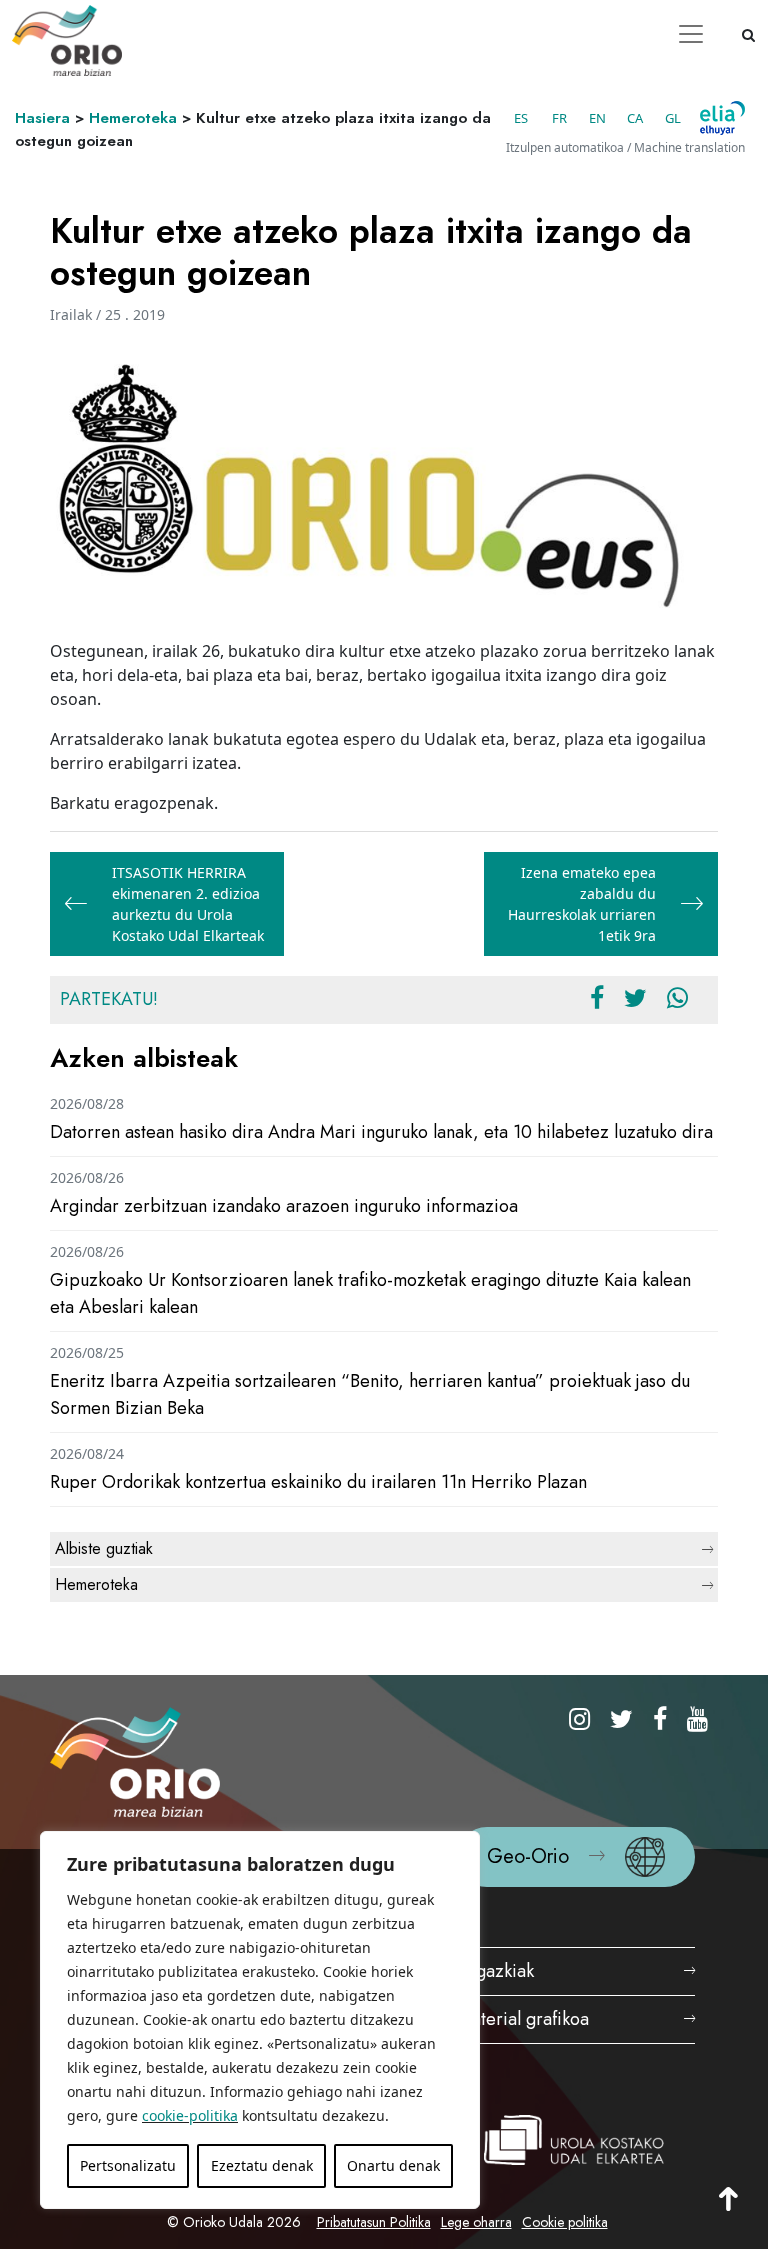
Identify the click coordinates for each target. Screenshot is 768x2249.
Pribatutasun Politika (374, 2222)
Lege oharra (476, 2222)
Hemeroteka (133, 118)
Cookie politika (565, 2222)
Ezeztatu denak (262, 2165)
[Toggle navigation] (691, 34)
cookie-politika (190, 2115)
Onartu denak (393, 2165)
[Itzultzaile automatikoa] (722, 118)
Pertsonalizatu (128, 2165)
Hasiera (42, 118)
